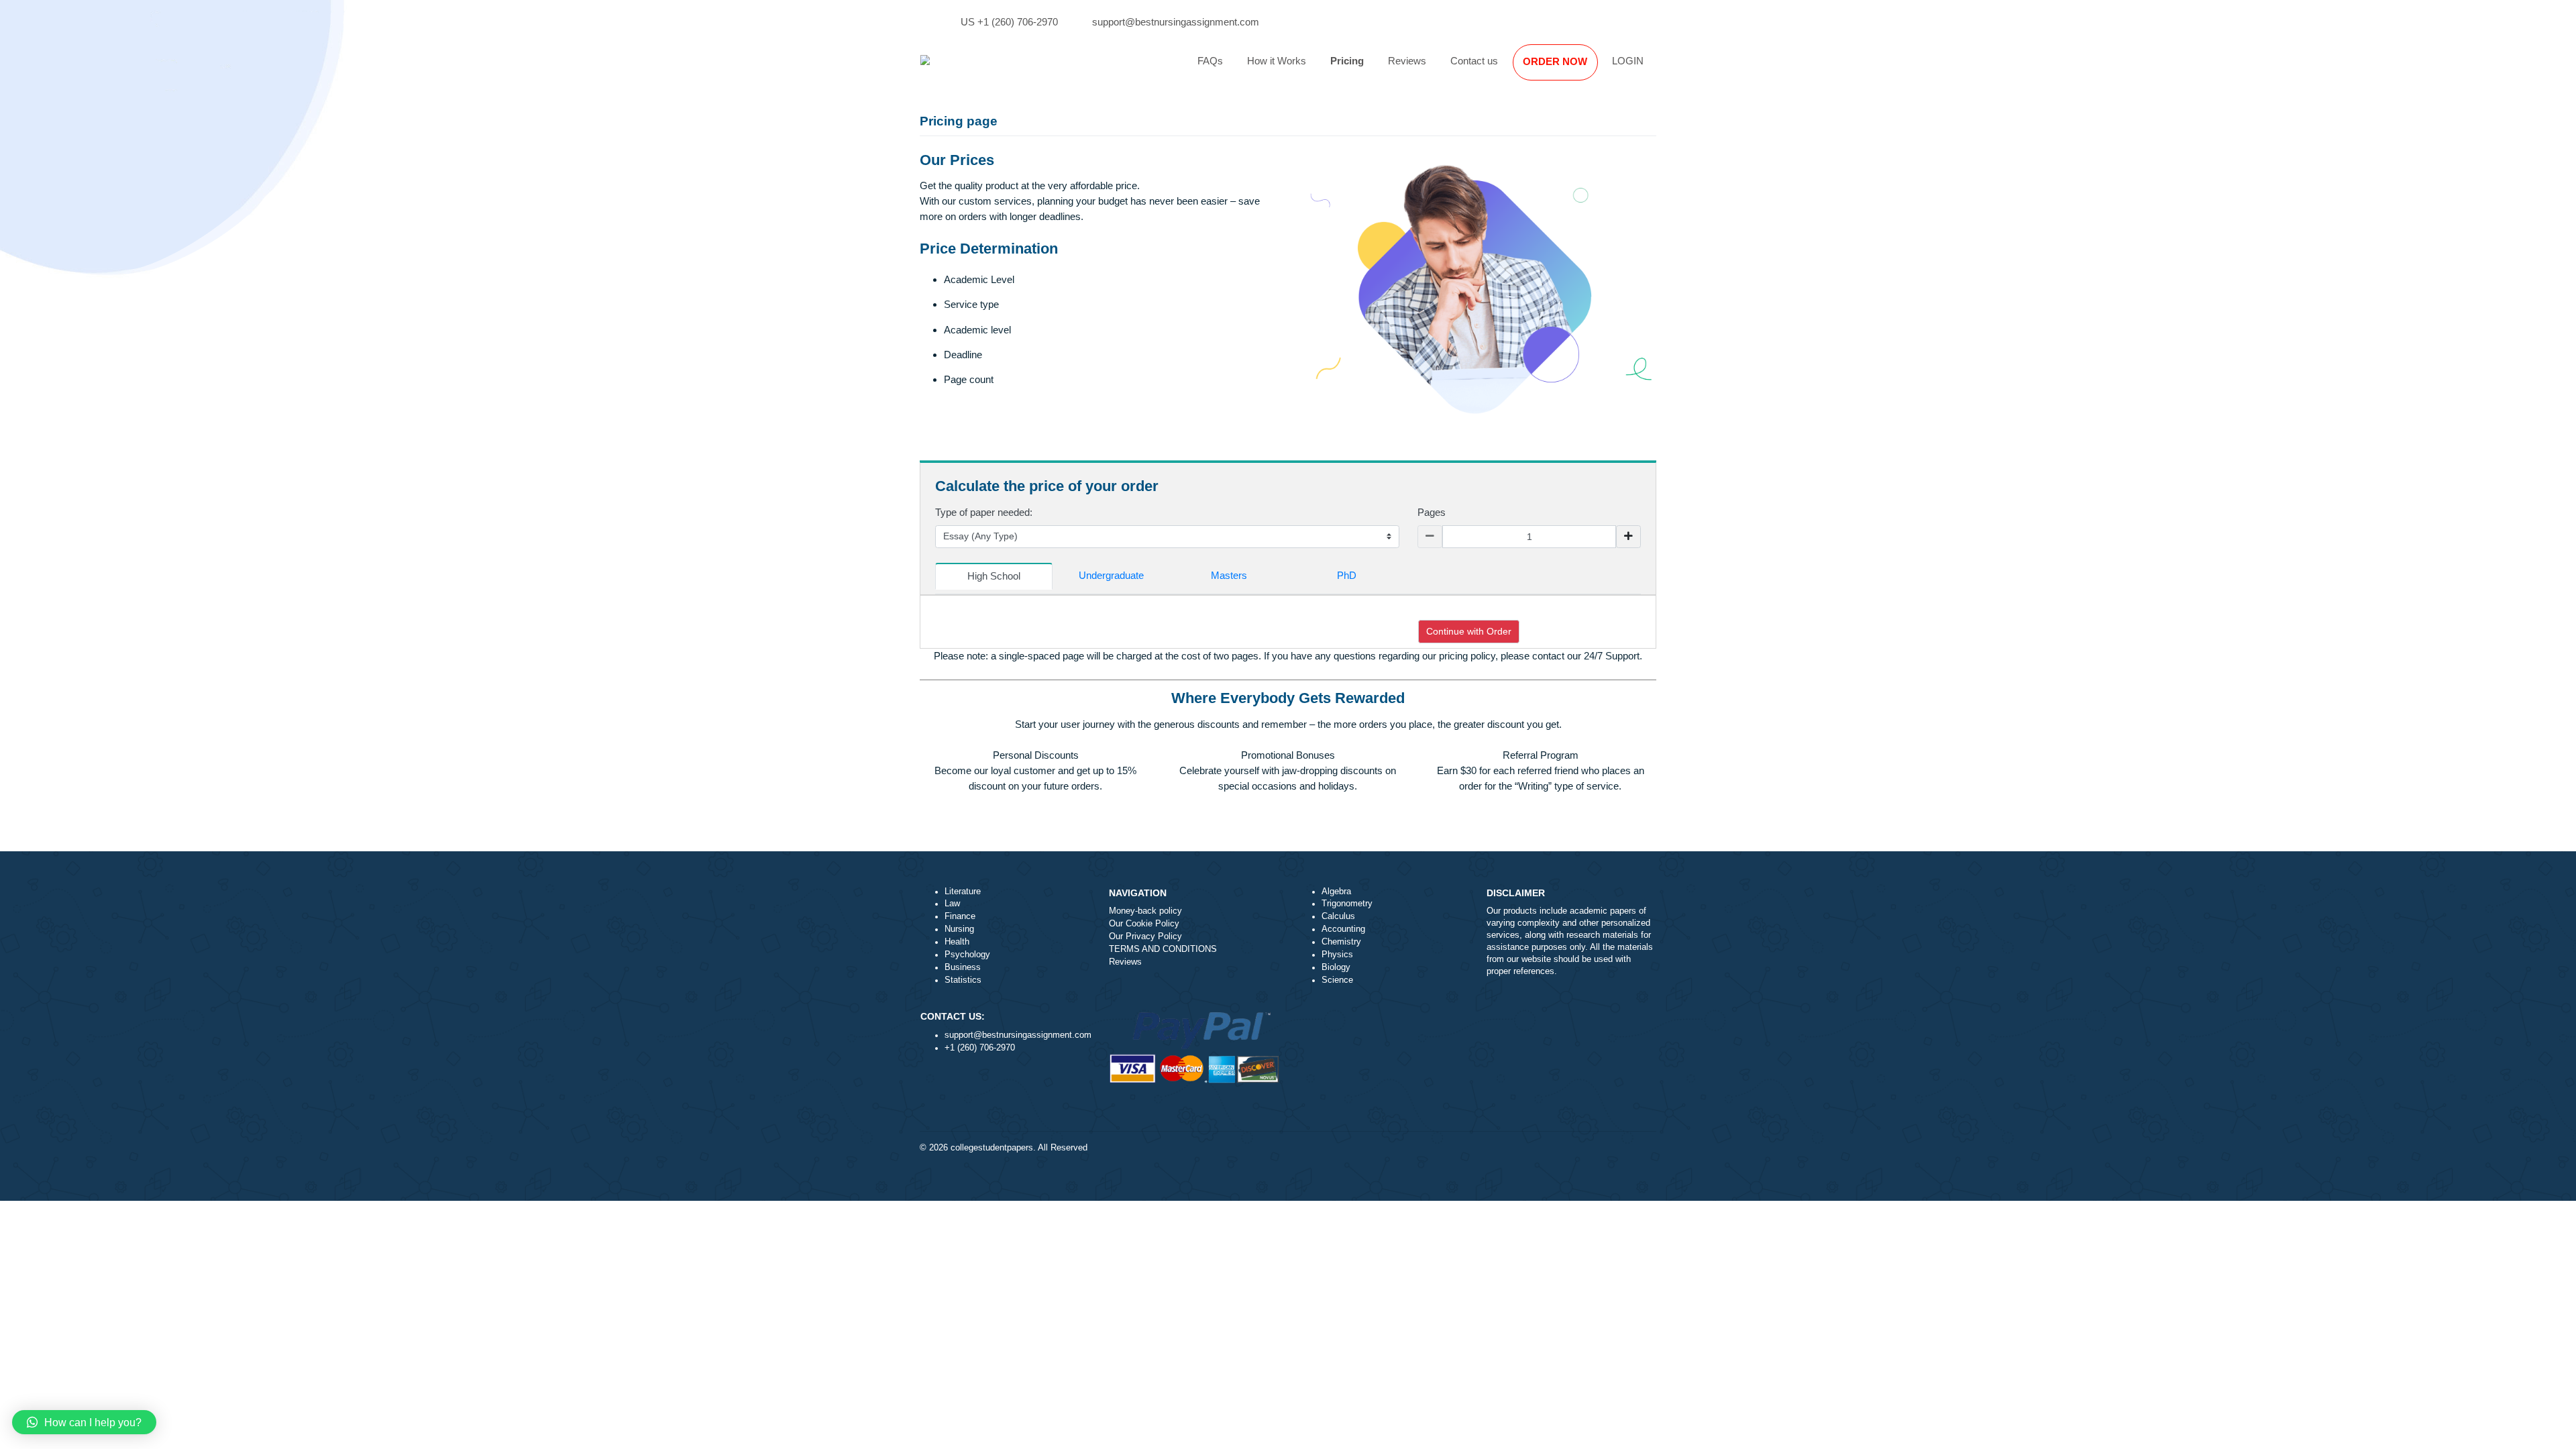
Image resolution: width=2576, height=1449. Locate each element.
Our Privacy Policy (1145, 936)
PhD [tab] (1347, 575)
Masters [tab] (1229, 575)
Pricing (1347, 61)
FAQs (1210, 61)
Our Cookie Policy (1144, 924)
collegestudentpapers (992, 1148)
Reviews (1407, 61)
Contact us (1474, 61)
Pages (1432, 512)
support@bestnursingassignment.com (1176, 22)
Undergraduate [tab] (1111, 575)
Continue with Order (1469, 631)
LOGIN (1628, 61)
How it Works (1277, 61)
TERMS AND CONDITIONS (1163, 949)
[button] (84, 1422)
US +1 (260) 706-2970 (1009, 22)
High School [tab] (994, 576)
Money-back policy (1145, 911)
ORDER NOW (1555, 61)
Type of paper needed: (984, 512)
